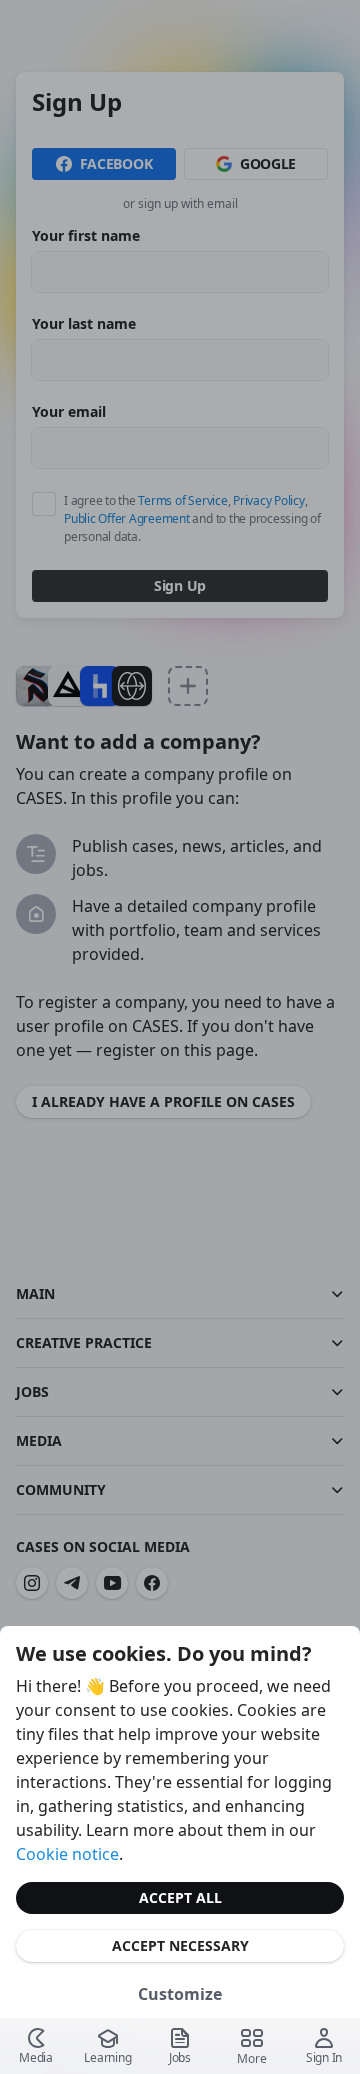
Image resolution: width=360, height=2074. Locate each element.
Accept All (180, 1897)
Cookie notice (67, 1854)
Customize (180, 1994)
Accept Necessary (180, 1945)
